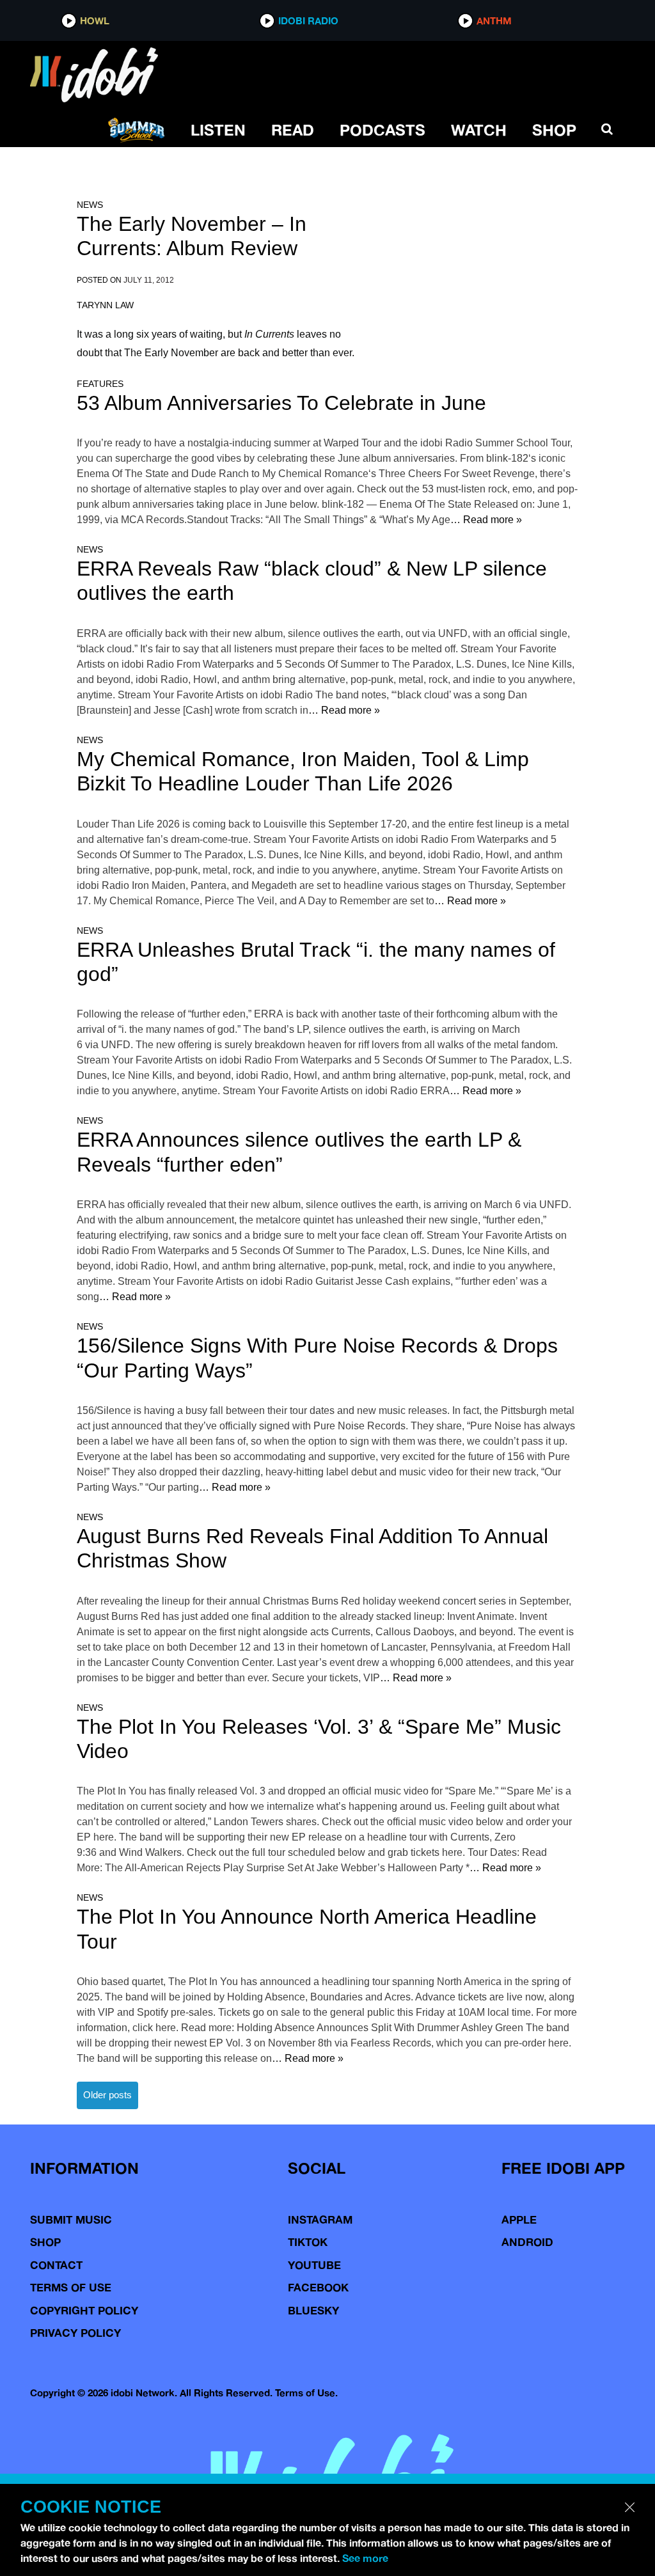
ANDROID (527, 2242)
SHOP (554, 130)
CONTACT (56, 2265)
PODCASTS (383, 130)
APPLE (519, 2219)
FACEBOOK (318, 2287)
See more (365, 2558)
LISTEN (218, 130)
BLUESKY (313, 2310)
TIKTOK (308, 2242)
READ (293, 130)
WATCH (479, 130)
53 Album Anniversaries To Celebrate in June (281, 403)
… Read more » (486, 520)
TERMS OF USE (71, 2287)
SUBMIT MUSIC (71, 2219)
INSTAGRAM (320, 2219)
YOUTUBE (314, 2265)
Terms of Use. (306, 2393)
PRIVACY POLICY (75, 2333)
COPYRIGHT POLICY (84, 2310)
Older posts (107, 2095)
